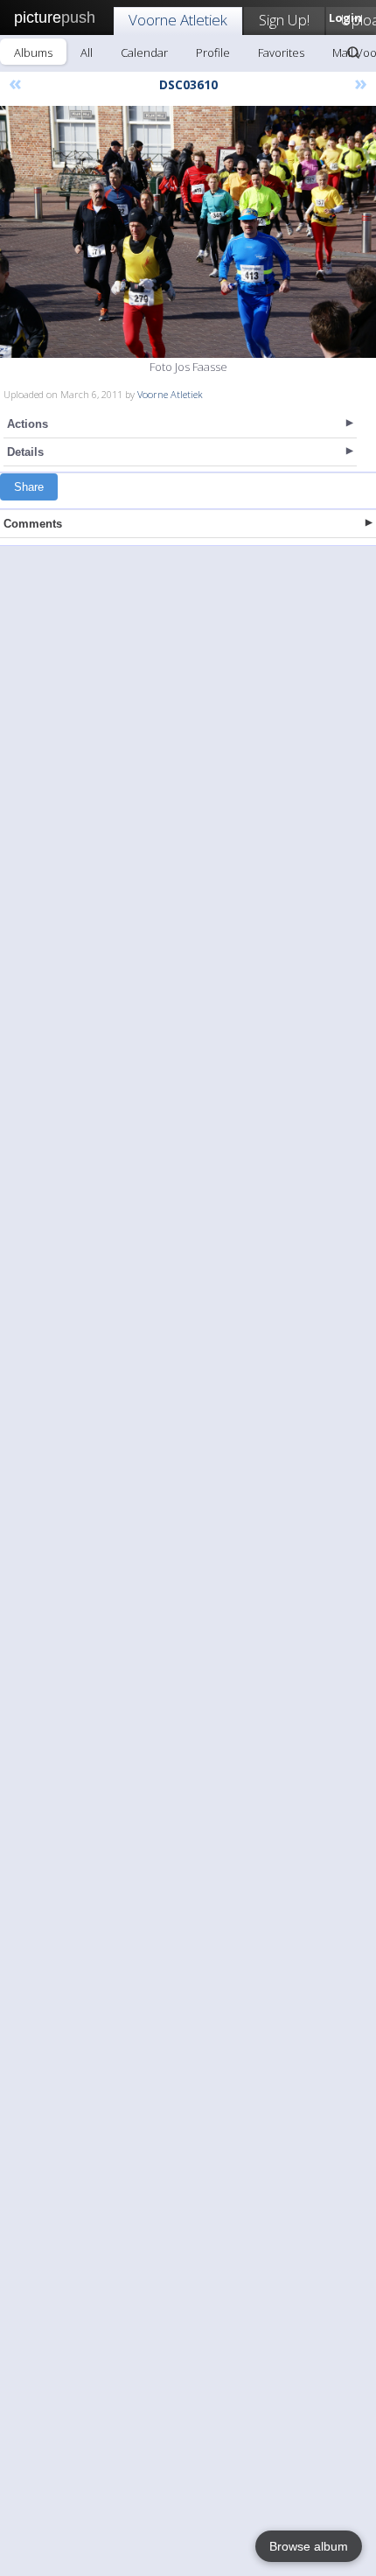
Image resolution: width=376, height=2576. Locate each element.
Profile (213, 52)
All (87, 52)
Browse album (309, 2546)
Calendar (144, 52)
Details (25, 452)
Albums (33, 52)
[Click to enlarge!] (188, 232)
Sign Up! (284, 20)
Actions (28, 424)
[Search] (353, 52)
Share (29, 487)
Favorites (281, 52)
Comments (33, 524)
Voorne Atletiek (178, 20)
